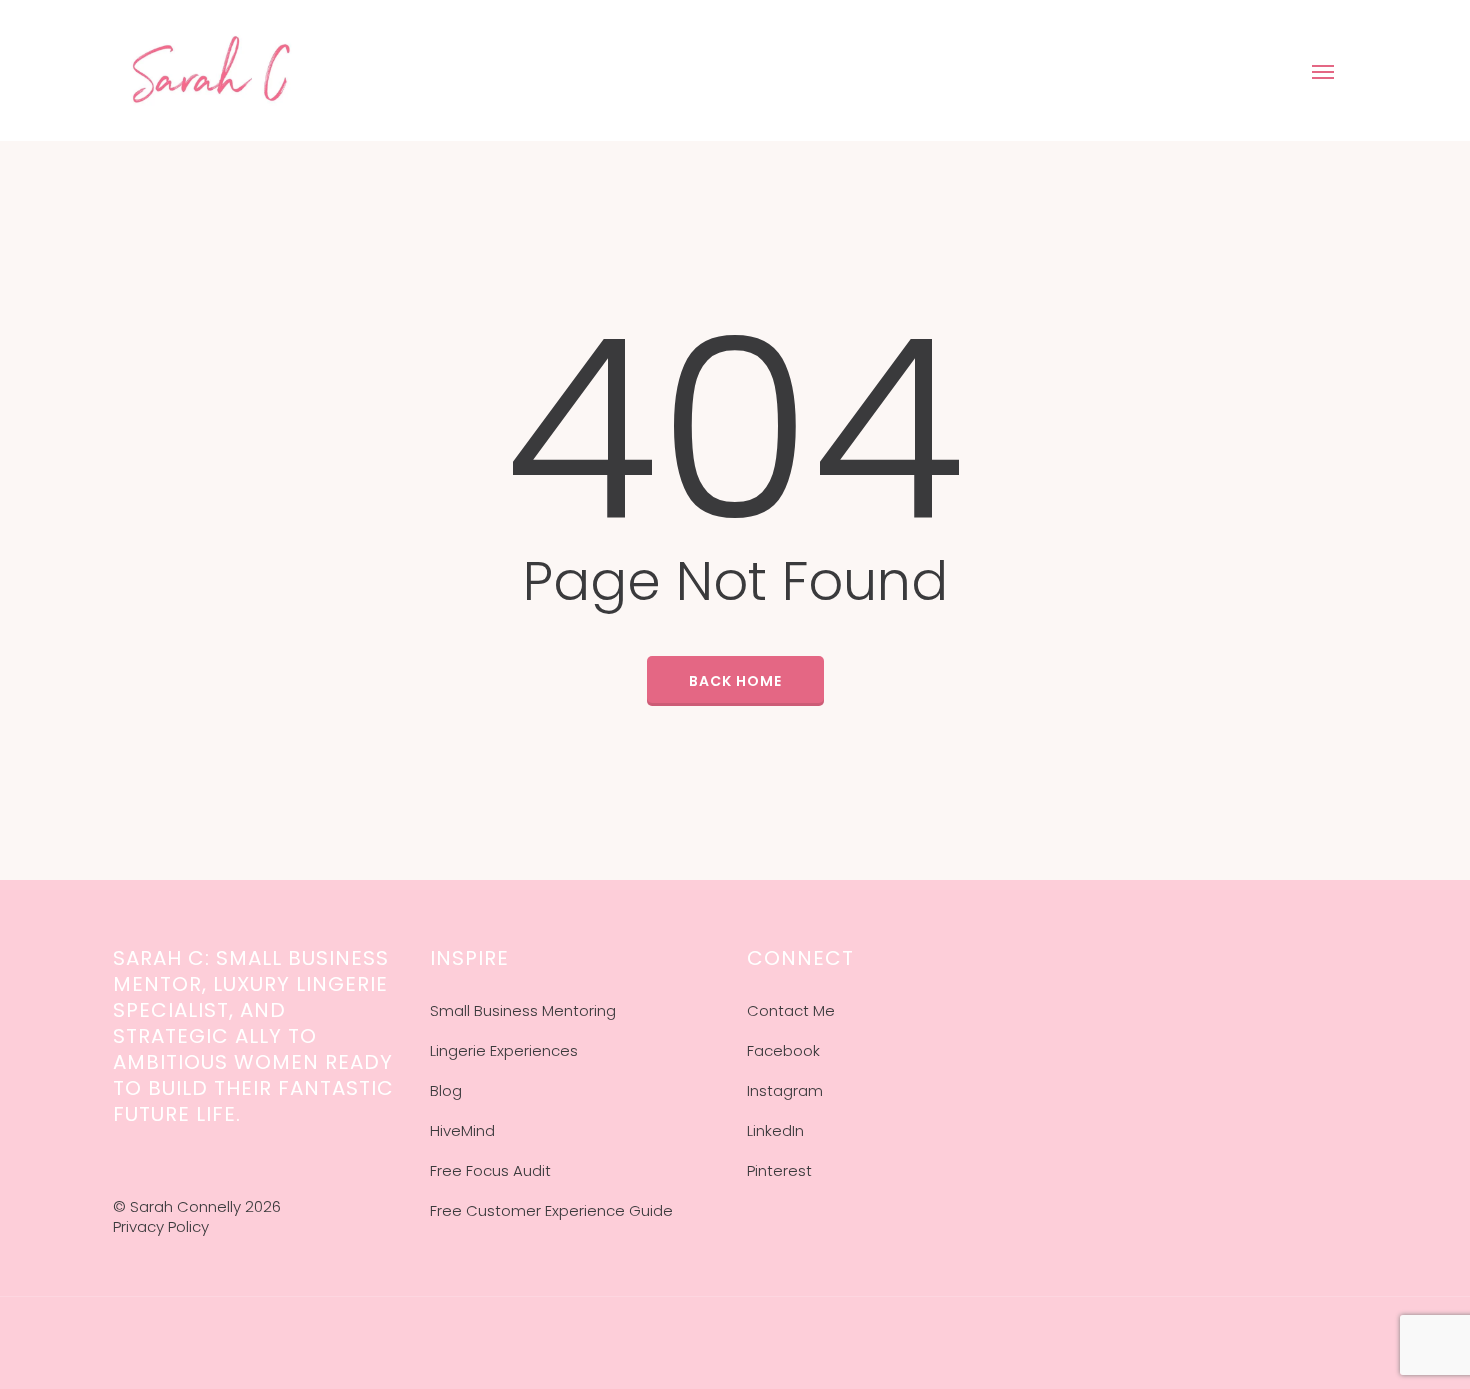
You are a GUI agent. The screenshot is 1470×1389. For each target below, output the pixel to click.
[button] (1324, 71)
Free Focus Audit (490, 1170)
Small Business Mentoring (523, 1010)
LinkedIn (775, 1130)
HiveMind (462, 1130)
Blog (446, 1090)
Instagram (785, 1090)
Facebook (783, 1050)
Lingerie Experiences (504, 1050)
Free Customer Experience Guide (551, 1210)
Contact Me (791, 1010)
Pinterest (779, 1170)
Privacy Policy (161, 1226)
